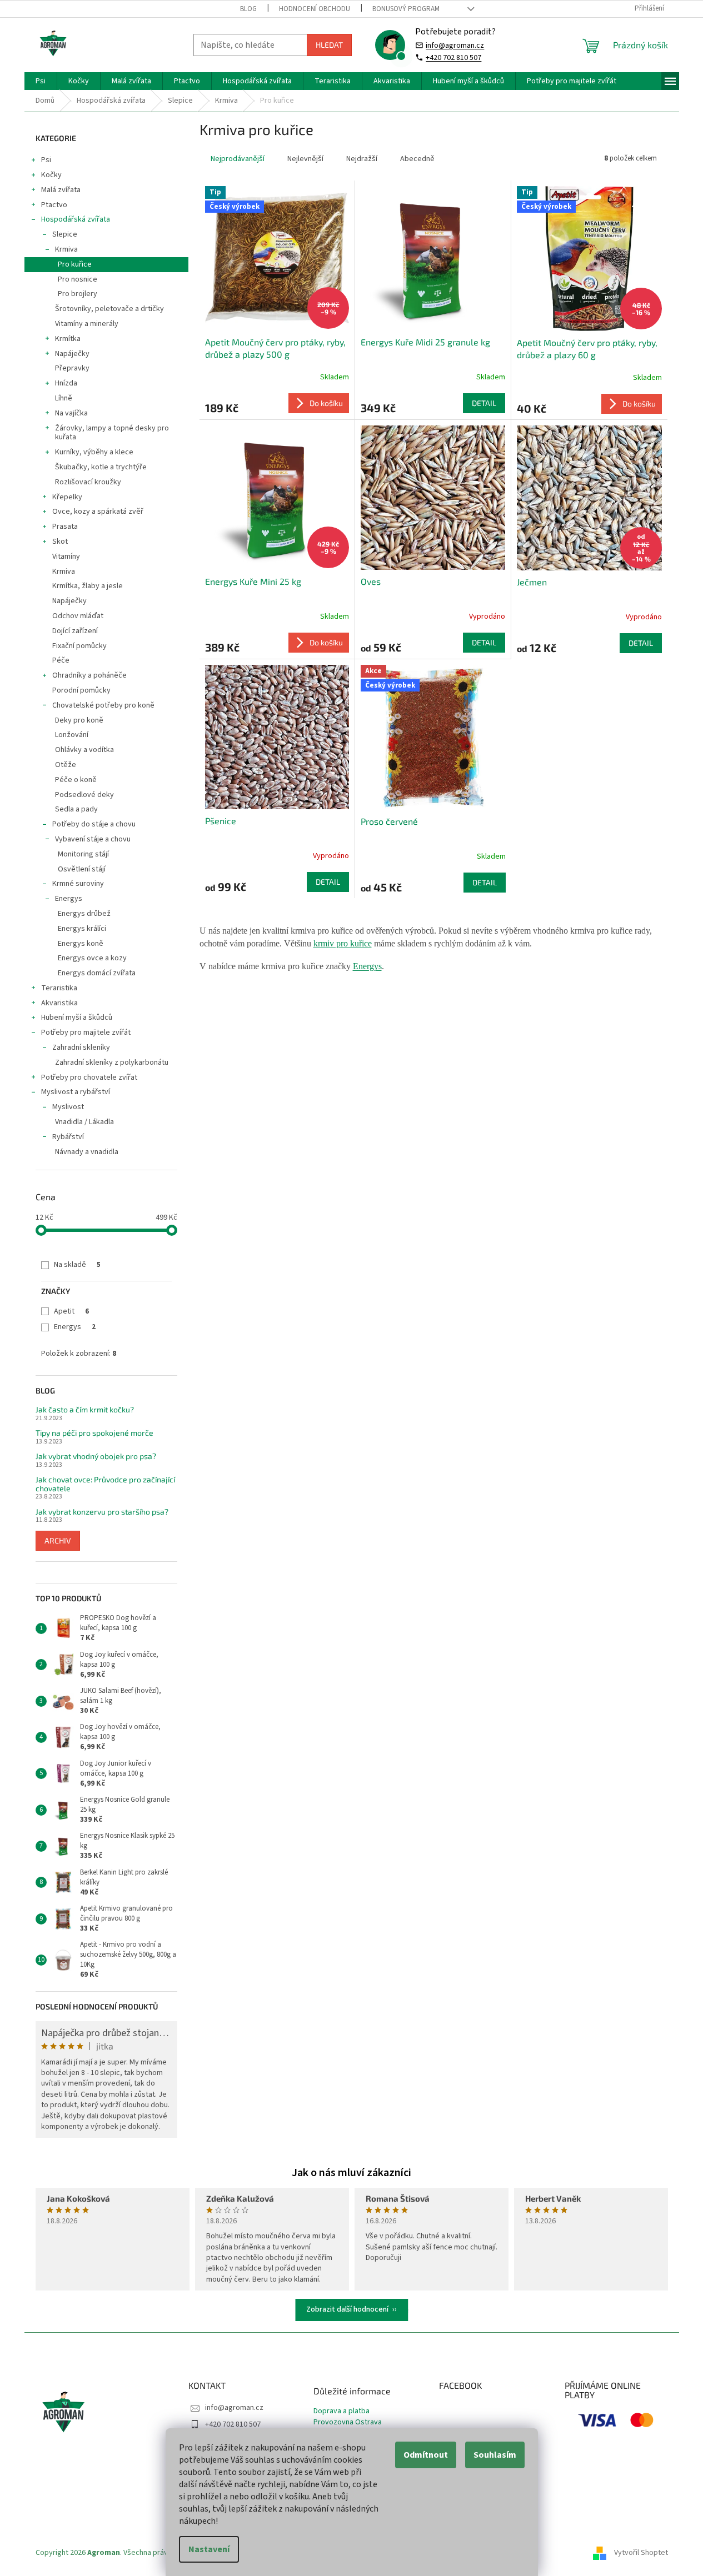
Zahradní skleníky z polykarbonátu (112, 1063)
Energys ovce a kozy (92, 958)
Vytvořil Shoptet (641, 2553)
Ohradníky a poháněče (89, 675)
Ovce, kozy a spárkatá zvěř (98, 512)
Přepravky (72, 368)
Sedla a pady (76, 809)
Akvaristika (59, 1003)
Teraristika (59, 988)
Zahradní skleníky (81, 1048)
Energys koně (81, 944)
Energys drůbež (84, 914)
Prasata (65, 527)
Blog (248, 9)
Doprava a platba (341, 2411)
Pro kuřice (75, 264)
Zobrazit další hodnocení (347, 2309)
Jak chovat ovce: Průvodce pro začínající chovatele (105, 1484)
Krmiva (66, 249)
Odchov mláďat (78, 616)
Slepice (65, 234)
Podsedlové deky (84, 795)
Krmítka (68, 339)
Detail (484, 403)
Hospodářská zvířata (76, 219)
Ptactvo (54, 205)
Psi (46, 160)
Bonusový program (406, 9)
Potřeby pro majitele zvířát (86, 1033)
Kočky (51, 175)
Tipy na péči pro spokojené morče (94, 1433)
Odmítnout (426, 2455)
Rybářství (68, 1137)
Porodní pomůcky (81, 690)
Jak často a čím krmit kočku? (85, 1409)
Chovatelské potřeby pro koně (103, 705)
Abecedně (417, 159)
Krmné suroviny (78, 884)
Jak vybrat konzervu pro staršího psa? (102, 1512)
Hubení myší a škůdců (77, 1018)
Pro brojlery (78, 294)
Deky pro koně (79, 720)
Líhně (64, 398)
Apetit (71, 1311)
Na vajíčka (71, 413)
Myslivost (68, 1107)
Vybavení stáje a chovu (93, 839)
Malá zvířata (61, 190)
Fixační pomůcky (79, 646)
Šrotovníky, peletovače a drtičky (109, 309)
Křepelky (67, 497)
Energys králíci (82, 929)
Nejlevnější (305, 159)
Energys (69, 899)
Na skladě (77, 1265)
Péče (61, 660)
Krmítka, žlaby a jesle (88, 586)
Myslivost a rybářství (76, 1092)
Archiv (58, 1540)
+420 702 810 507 (453, 57)
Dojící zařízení (75, 631)
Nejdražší (362, 159)
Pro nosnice (78, 279)
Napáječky (72, 354)
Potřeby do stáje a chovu (94, 824)
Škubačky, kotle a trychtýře (101, 467)
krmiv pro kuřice (343, 943)
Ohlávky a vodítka (84, 750)
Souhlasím (495, 2455)
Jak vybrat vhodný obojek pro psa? (96, 1456)
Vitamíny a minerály (87, 324)
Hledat (329, 45)
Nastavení (209, 2549)
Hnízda (66, 383)
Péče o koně (76, 780)
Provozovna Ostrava (348, 2422)
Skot (60, 542)
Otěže (66, 765)
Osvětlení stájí (82, 869)
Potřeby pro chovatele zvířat (89, 1077)
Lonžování (72, 735)
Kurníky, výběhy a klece (94, 452)
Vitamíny (66, 557)
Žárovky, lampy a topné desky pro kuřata (112, 433)
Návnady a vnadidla (87, 1152)
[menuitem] (41, 81)
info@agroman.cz (455, 45)
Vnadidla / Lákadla (84, 1122)
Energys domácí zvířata (97, 973)
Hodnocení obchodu (315, 9)
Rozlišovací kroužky (88, 482)
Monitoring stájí (83, 854)
